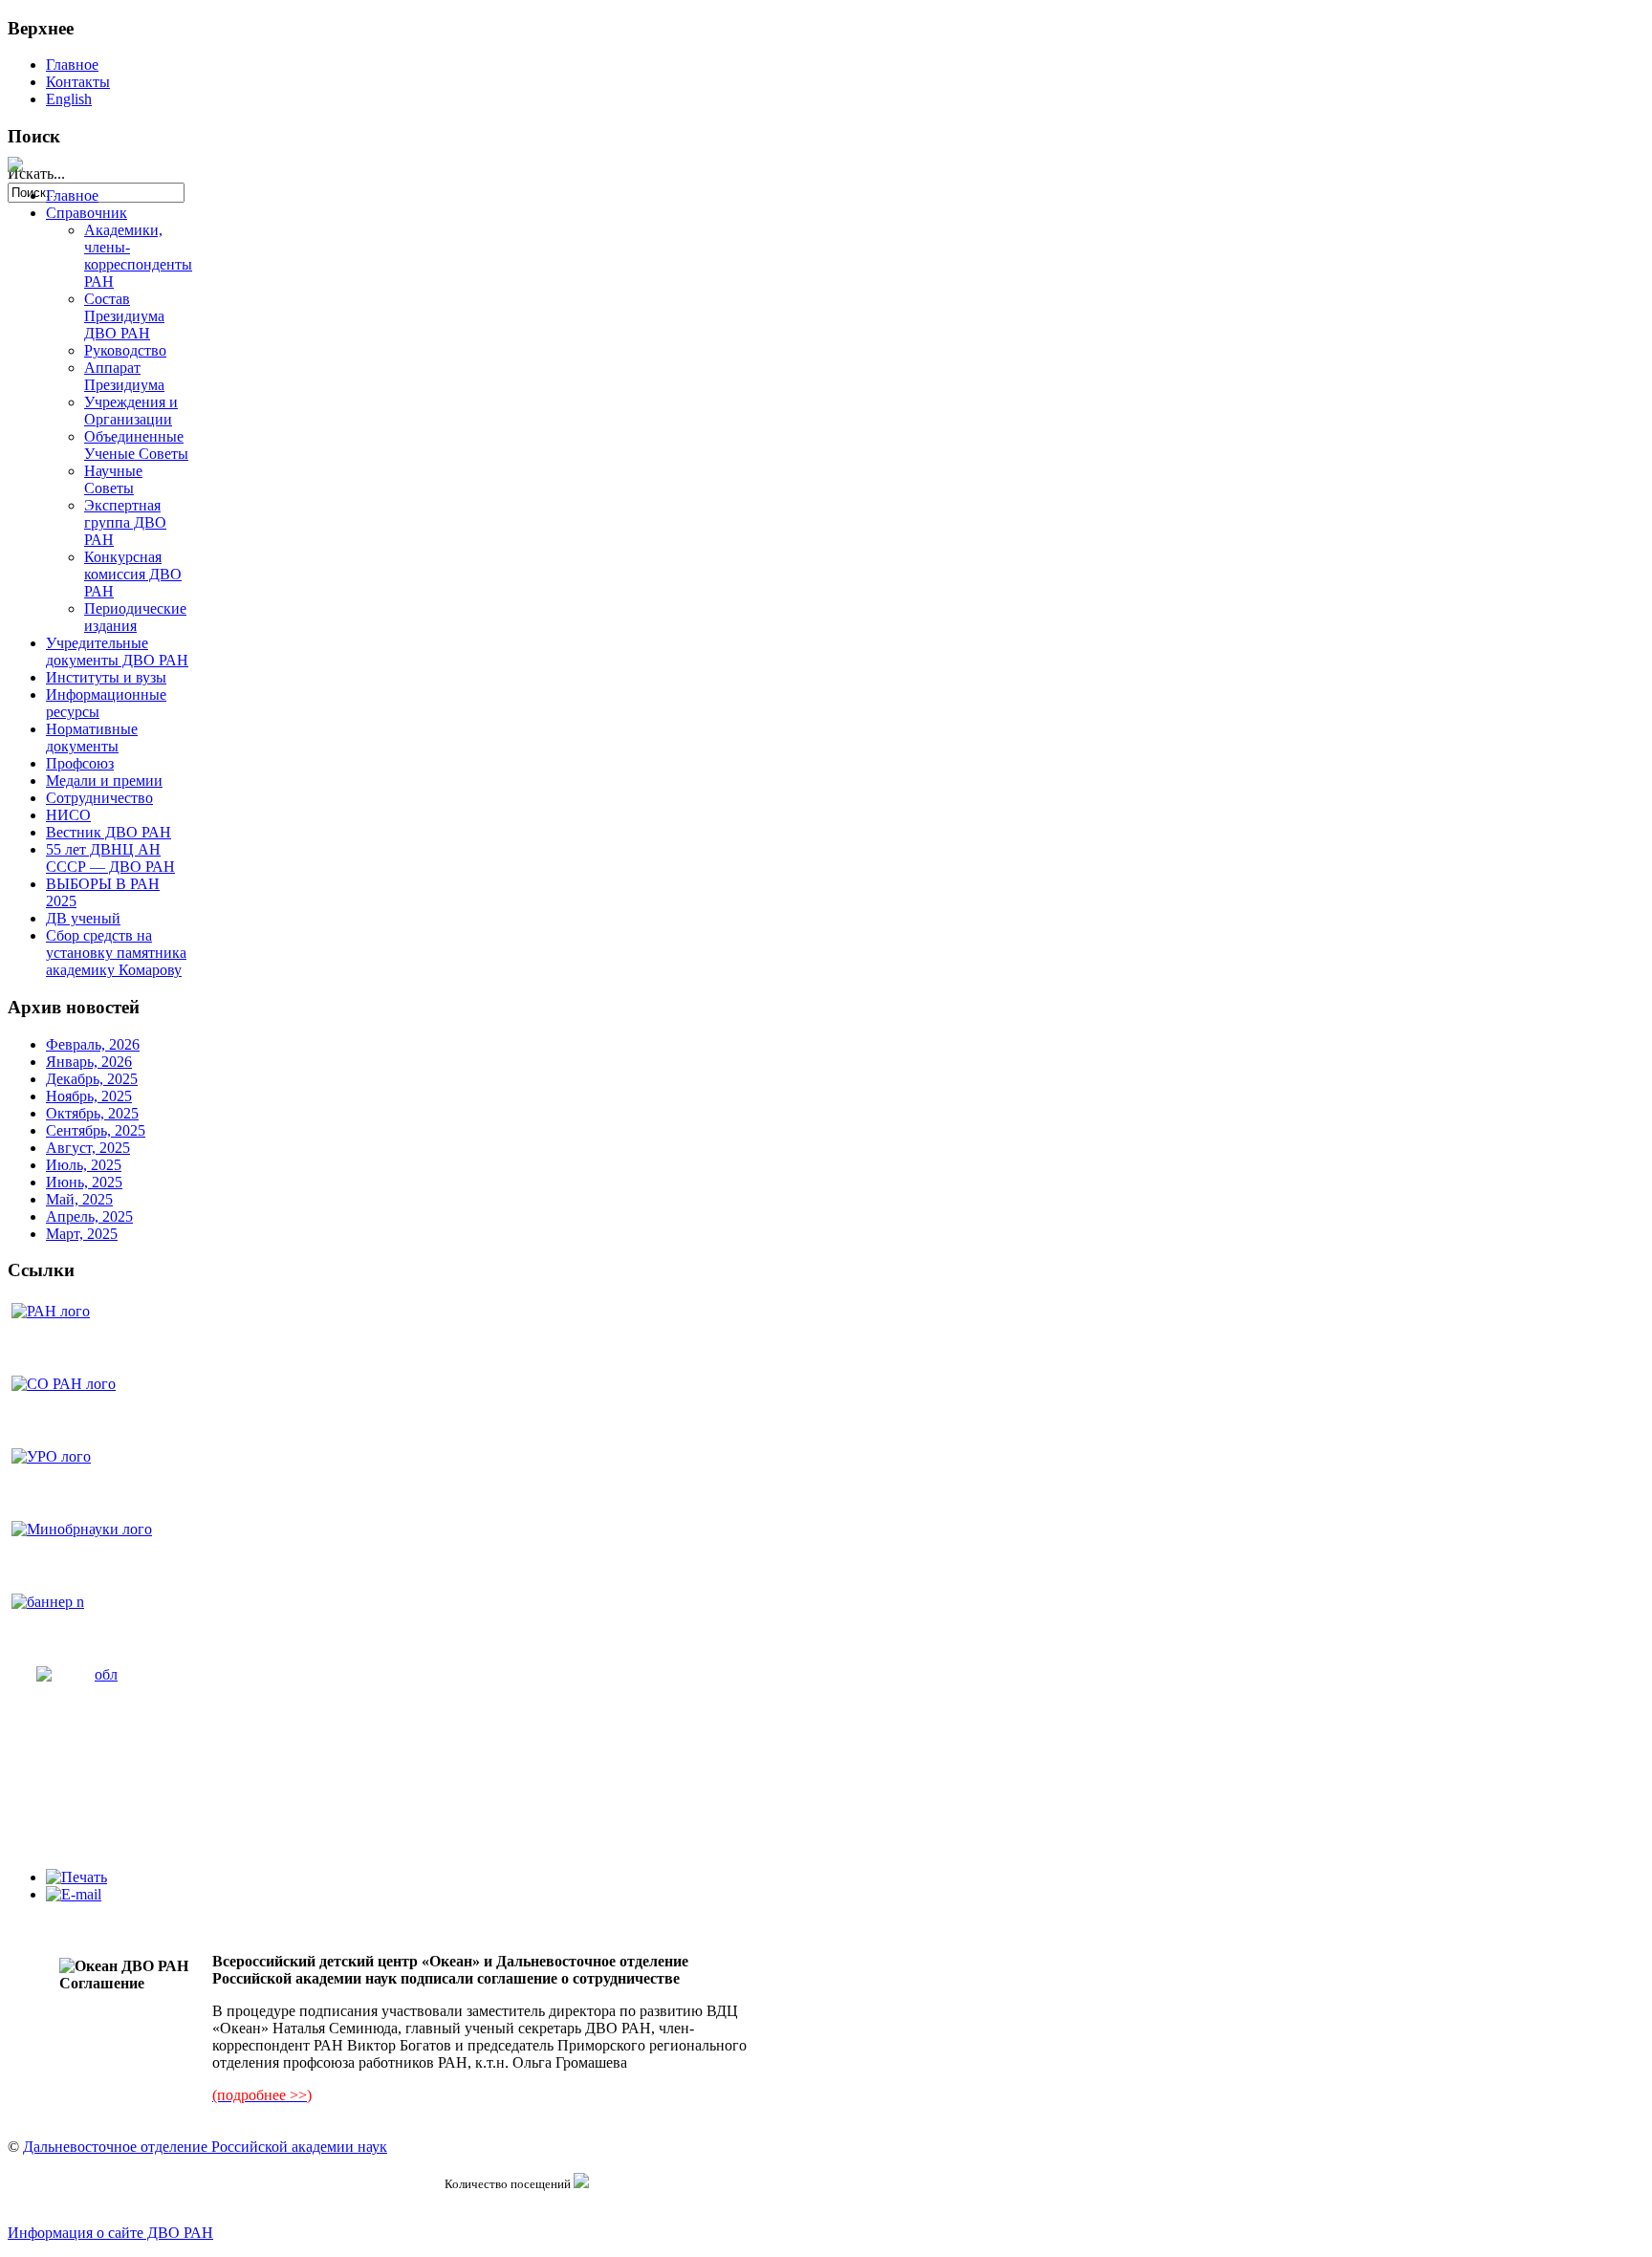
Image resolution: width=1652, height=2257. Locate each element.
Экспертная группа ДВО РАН (125, 522)
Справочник (87, 213)
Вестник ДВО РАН (109, 832)
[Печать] (76, 1877)
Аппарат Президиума (124, 376)
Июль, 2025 (84, 1165)
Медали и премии (104, 781)
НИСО (68, 815)
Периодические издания (135, 617)
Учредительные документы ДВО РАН (117, 651)
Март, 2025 (82, 1234)
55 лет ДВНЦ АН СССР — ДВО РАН (110, 858)
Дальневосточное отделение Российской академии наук (205, 2147)
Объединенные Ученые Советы (136, 445)
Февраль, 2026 (93, 1044)
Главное (72, 65)
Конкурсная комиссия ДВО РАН (133, 574)
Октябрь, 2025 (92, 1113)
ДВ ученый (83, 918)
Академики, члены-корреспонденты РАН (138, 256)
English (69, 99)
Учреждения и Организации (131, 411)
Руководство (125, 350)
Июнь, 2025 (84, 1182)
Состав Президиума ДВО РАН (124, 316)
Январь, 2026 (89, 1062)
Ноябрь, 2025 (89, 1096)
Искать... (36, 174)
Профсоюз (80, 763)
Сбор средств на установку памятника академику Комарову (116, 953)
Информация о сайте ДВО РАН (110, 2233)
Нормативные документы (92, 738)
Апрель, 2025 (89, 1216)
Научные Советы (113, 479)
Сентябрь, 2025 (96, 1130)
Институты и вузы (106, 677)
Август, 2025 (88, 1148)
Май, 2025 (79, 1199)
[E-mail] (74, 1894)
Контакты (78, 82)
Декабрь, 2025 (92, 1079)
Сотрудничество (99, 798)
